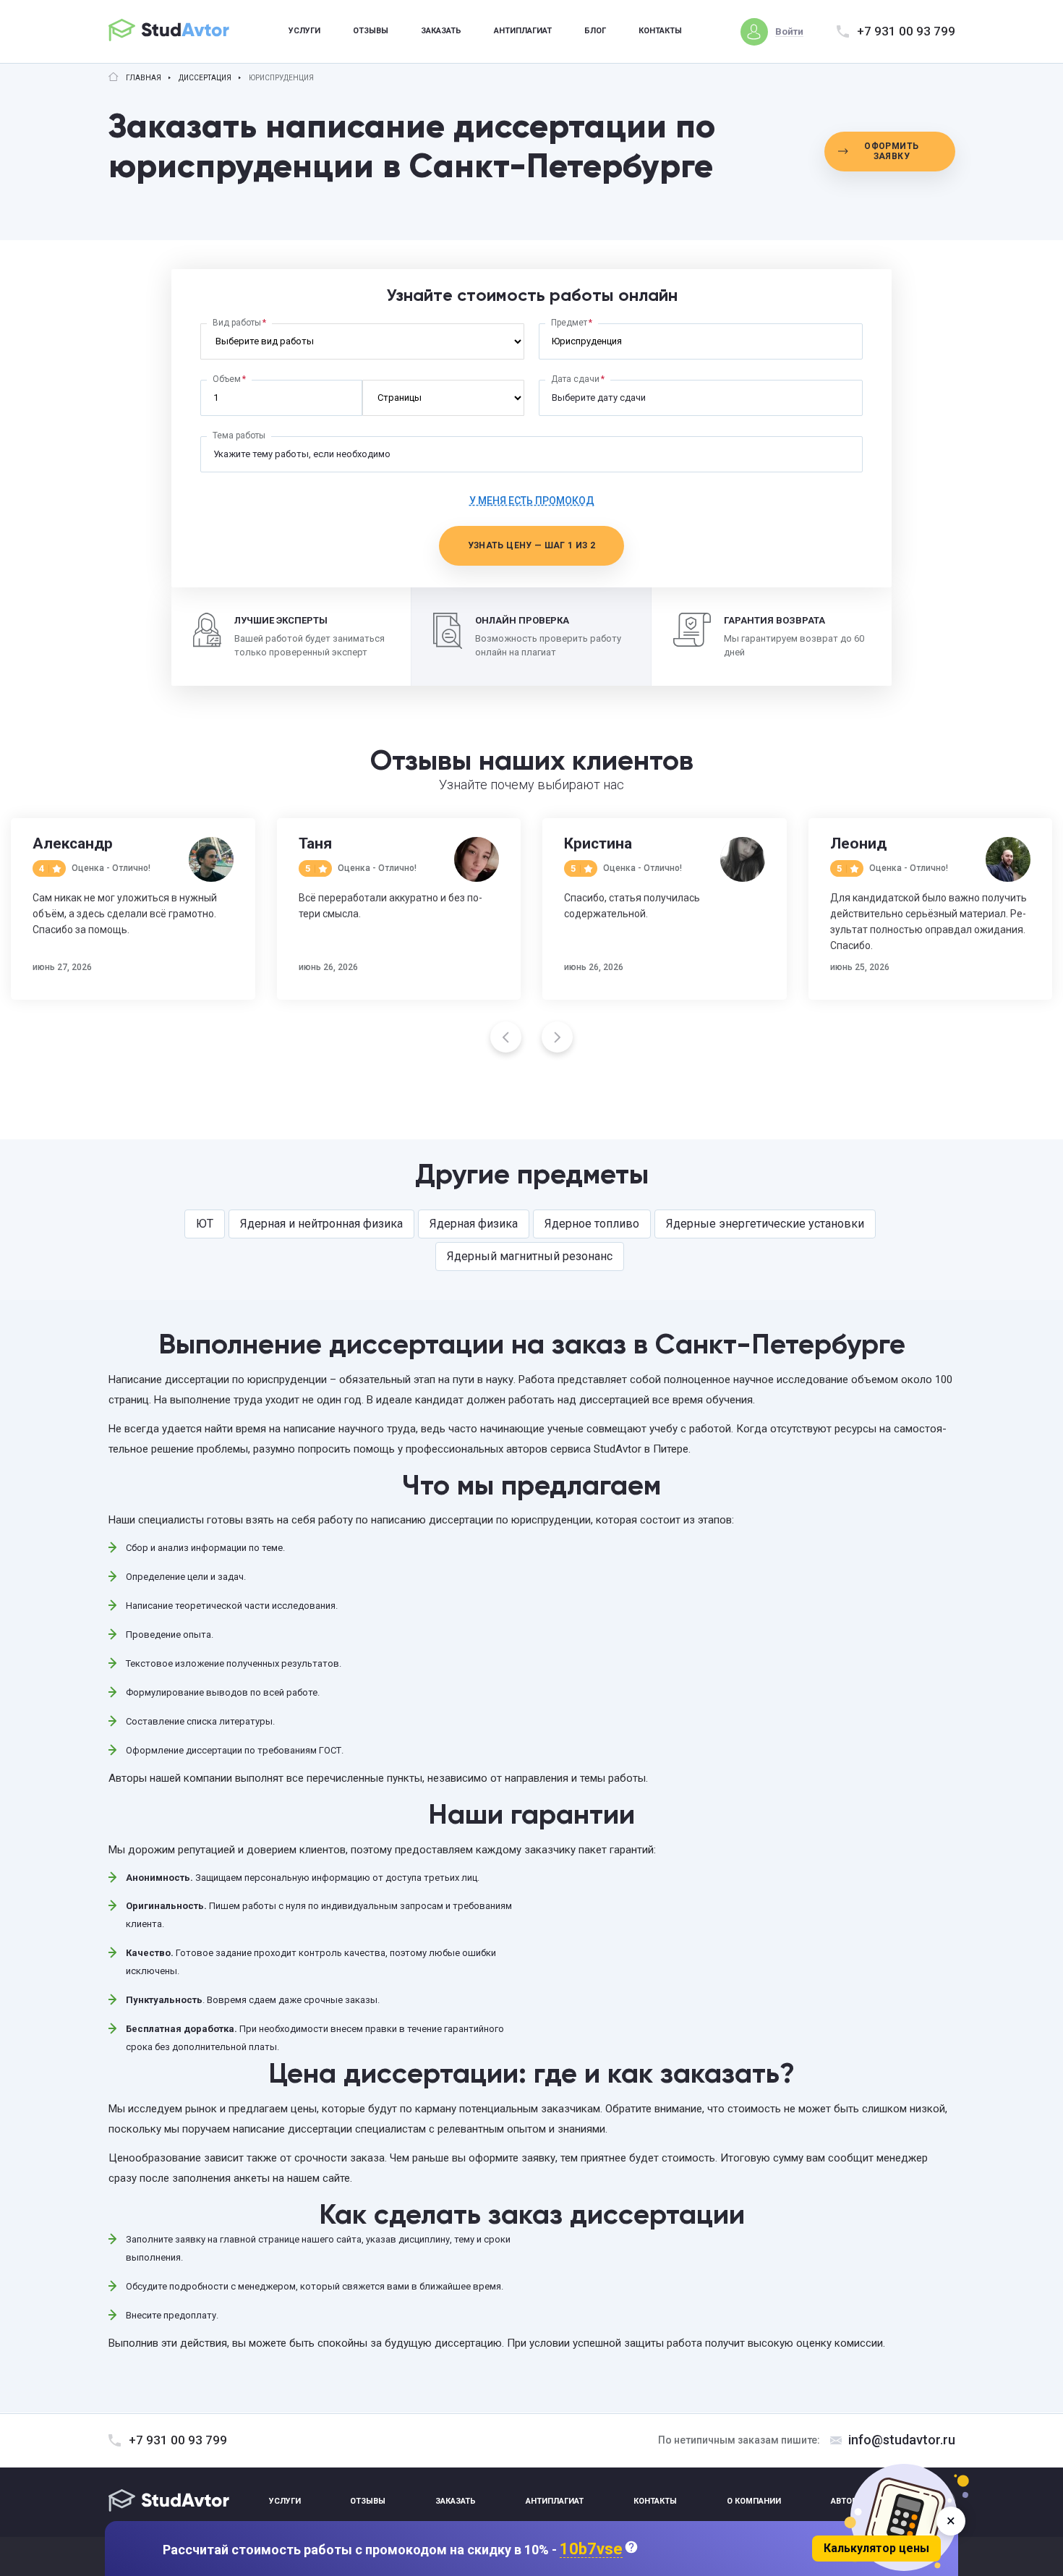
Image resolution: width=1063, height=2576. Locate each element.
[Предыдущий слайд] (506, 1037)
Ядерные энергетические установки (765, 1224)
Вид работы (237, 323)
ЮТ (205, 1224)
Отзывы (371, 31)
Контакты (660, 31)
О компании (754, 2501)
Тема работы (239, 435)
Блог (595, 31)
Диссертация (205, 78)
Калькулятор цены (876, 2548)
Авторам (850, 2501)
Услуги (304, 31)
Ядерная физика (474, 1224)
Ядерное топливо (592, 1224)
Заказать (441, 31)
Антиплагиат (523, 31)
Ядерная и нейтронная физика (321, 1224)
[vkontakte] (908, 2502)
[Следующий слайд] (557, 1037)
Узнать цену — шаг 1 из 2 (532, 545)
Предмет (569, 323)
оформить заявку (891, 151)
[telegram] (942, 2502)
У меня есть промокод (532, 501)
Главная (144, 78)
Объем (227, 379)
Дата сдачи (575, 379)
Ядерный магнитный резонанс (530, 1256)
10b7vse (591, 2550)
